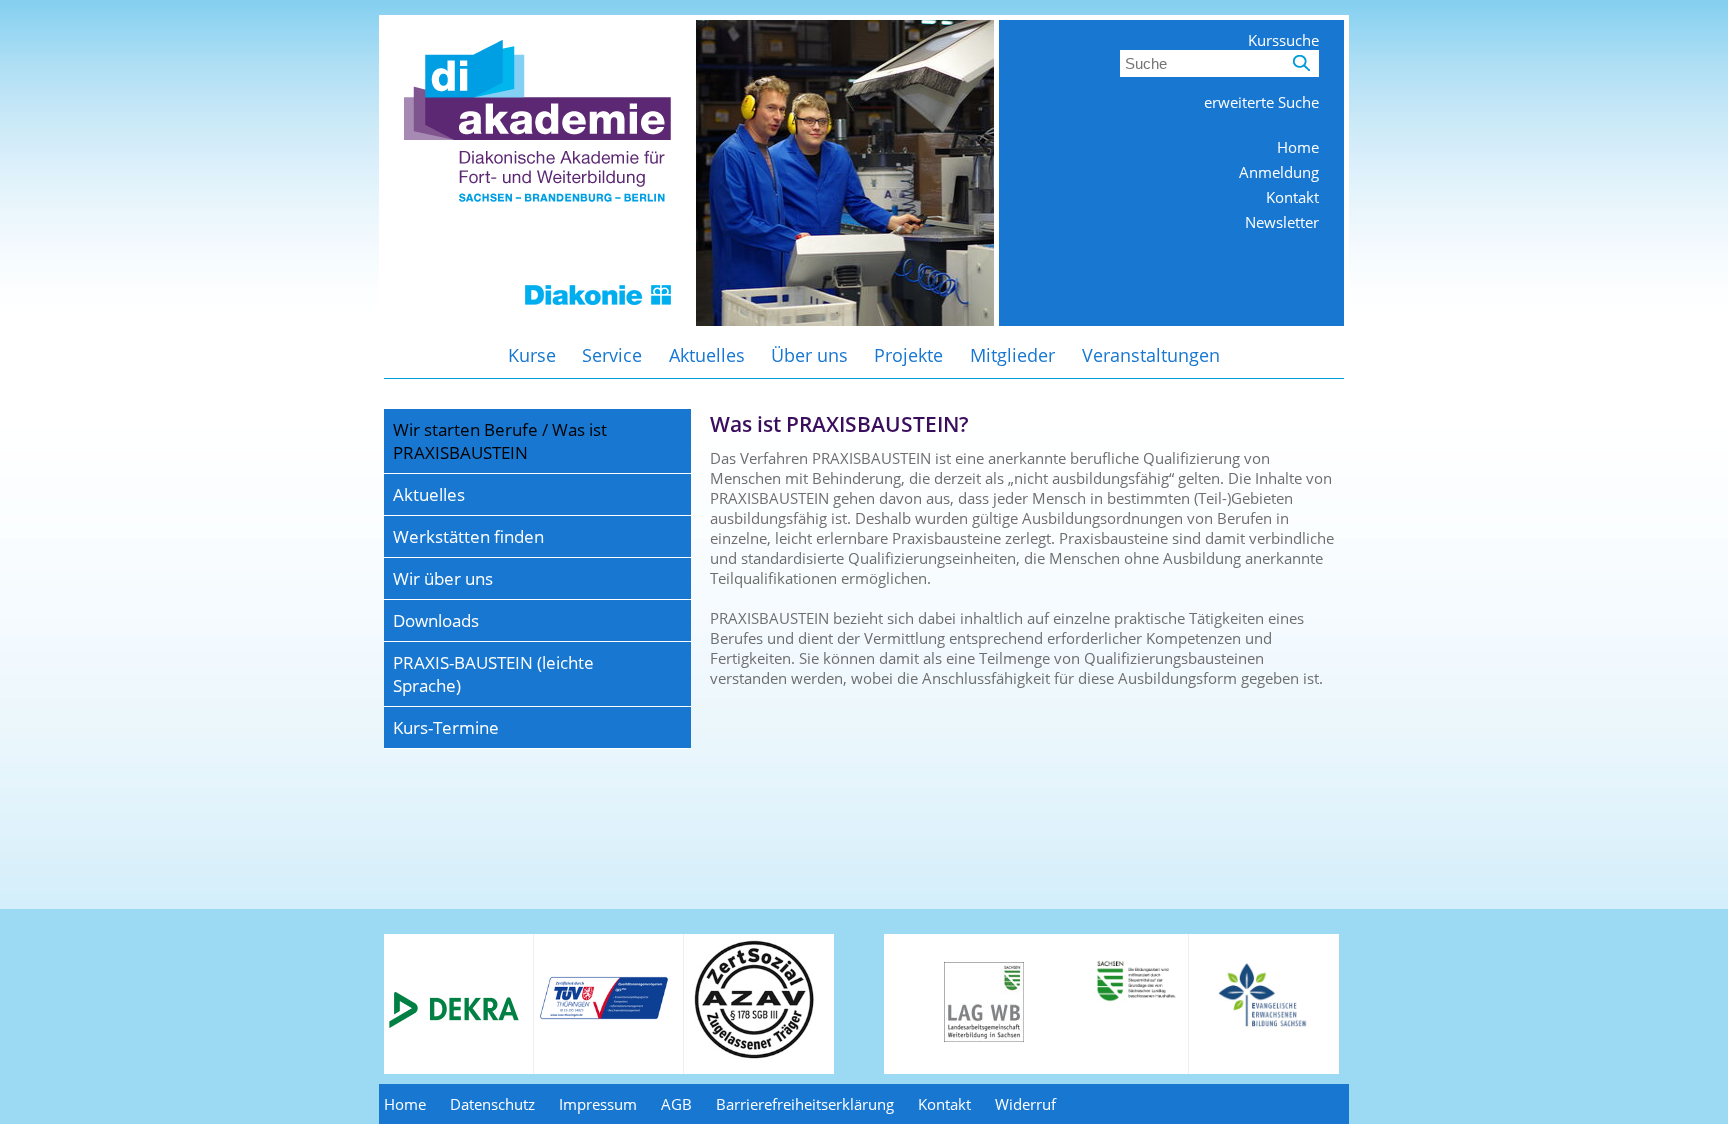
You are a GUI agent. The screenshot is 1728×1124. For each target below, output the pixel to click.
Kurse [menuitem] (532, 355)
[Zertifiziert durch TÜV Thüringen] (604, 1016)
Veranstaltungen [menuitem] (1151, 355)
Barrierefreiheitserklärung (805, 1104)
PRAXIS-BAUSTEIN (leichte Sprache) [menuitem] (493, 674)
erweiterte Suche (1261, 102)
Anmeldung (1279, 172)
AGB (676, 1104)
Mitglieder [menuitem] (1012, 355)
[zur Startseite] (537, 320)
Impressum (598, 1104)
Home (1298, 147)
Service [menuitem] (612, 355)
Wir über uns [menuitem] (443, 578)
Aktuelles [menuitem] (707, 355)
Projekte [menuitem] (908, 355)
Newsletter (1282, 222)
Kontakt (1292, 197)
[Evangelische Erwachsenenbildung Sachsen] (1264, 1025)
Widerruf (1025, 1104)
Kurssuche (1283, 40)
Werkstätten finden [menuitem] (468, 536)
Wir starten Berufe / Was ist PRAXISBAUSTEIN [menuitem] (500, 441)
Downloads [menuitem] (436, 620)
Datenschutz (492, 1104)
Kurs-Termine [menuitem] (446, 727)
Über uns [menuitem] (809, 355)
